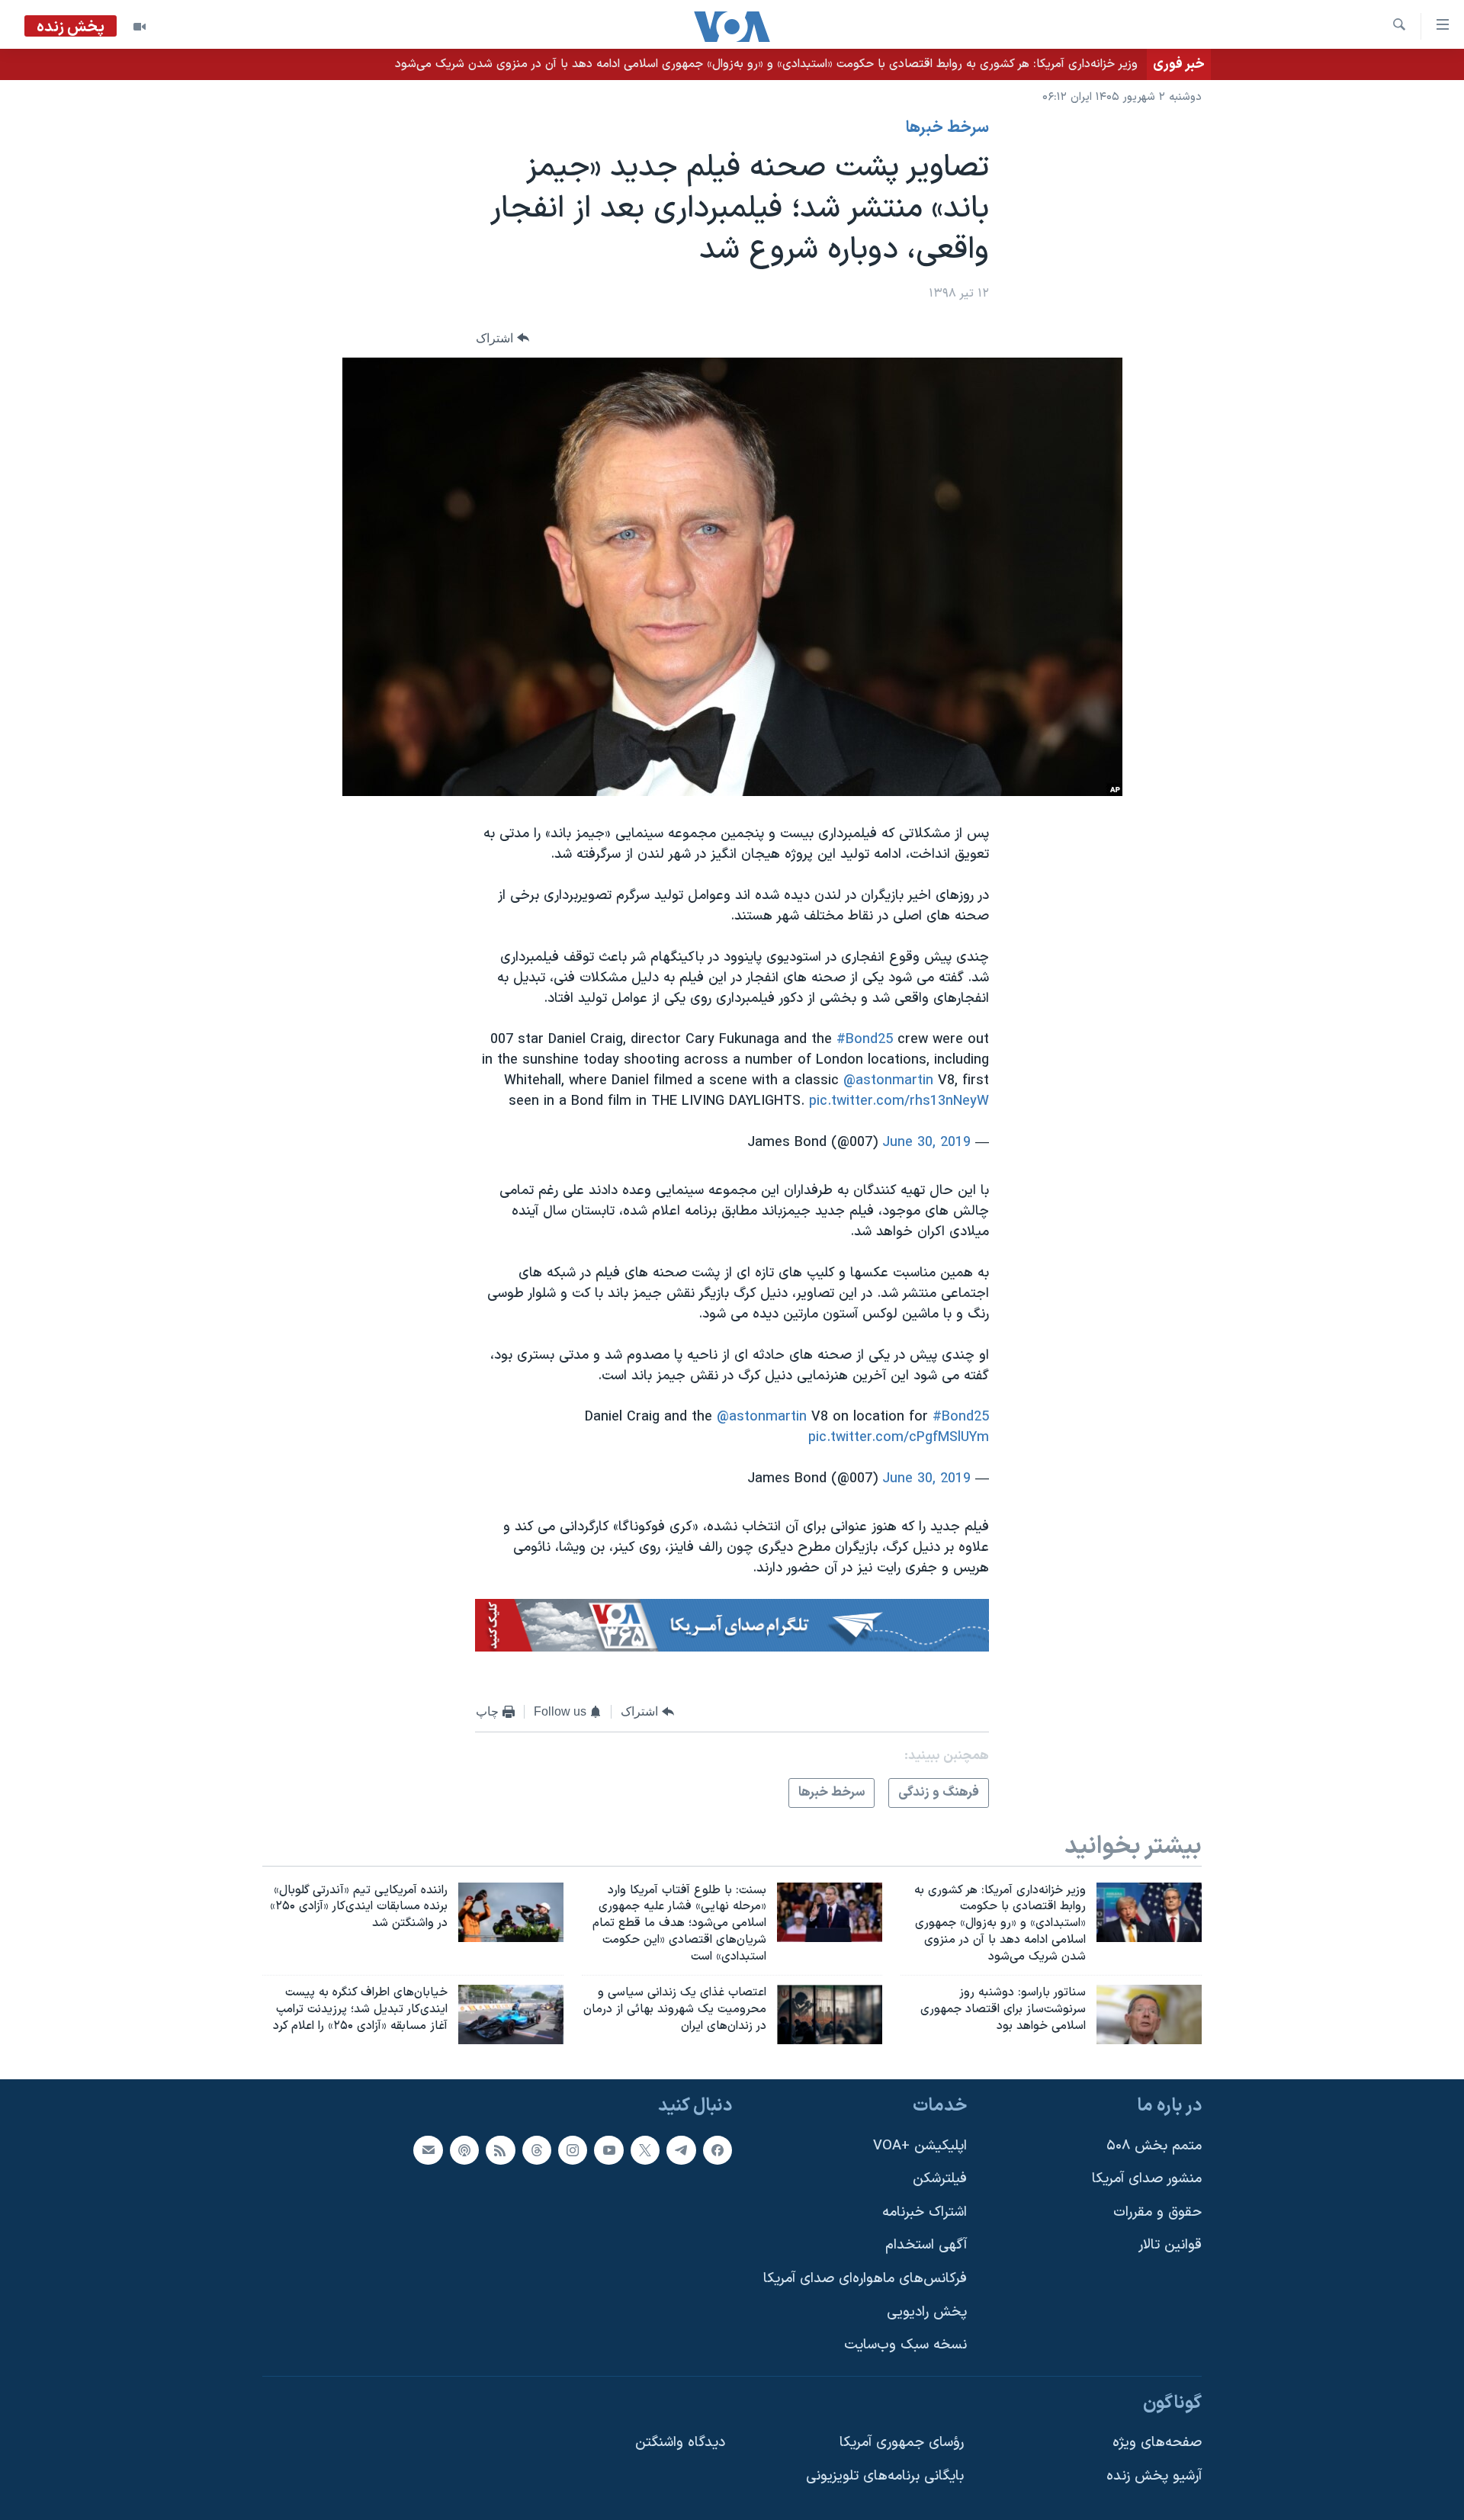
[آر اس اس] (500, 2149)
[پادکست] (464, 2149)
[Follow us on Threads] (537, 2149)
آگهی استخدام (926, 2245)
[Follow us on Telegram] (681, 2149)
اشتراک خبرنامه (925, 2212)
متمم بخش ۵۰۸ (1154, 2145)
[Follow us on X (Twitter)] (645, 2149)
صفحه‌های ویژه (1157, 2443)
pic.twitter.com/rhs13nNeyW (899, 1101)
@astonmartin (888, 1081)
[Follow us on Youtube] (608, 2149)
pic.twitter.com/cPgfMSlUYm (899, 1438)
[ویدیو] (140, 27)
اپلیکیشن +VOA (920, 2145)
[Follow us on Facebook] (718, 2149)
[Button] (502, 338)
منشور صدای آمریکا (1147, 2179)
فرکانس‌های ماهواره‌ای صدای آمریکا (865, 2279)
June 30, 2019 (926, 1143)
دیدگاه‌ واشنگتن (680, 2443)
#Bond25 (865, 1040)
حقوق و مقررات (1157, 2212)
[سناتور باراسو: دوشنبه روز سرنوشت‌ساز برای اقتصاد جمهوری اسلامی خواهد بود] (1149, 2014)
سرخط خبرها (947, 128)
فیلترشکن (940, 2179)
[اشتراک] (428, 2149)
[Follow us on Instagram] (573, 2149)
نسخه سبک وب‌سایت (905, 2345)
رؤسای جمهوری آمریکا (902, 2443)
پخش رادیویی (927, 2311)
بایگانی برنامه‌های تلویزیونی (885, 2476)
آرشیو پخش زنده (1154, 2476)
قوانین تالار (1170, 2245)
